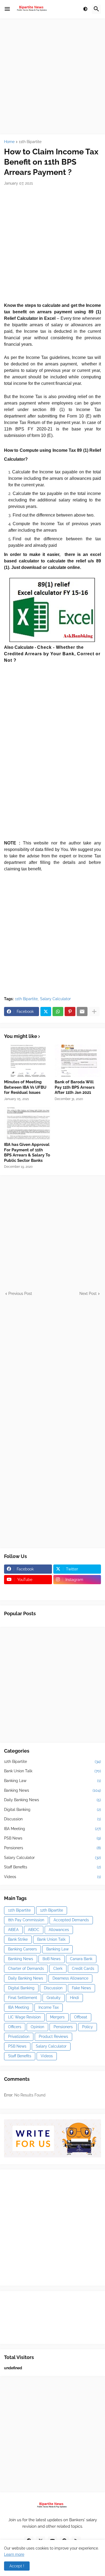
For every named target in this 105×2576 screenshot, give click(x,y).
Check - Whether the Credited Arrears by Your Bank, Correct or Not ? (52, 654)
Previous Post (20, 1294)
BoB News (52, 1959)
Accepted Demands (71, 1920)
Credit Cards (83, 1969)
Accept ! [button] (17, 2566)
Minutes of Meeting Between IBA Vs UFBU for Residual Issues (25, 1087)
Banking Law (52, 1781)
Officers (15, 2027)
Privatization (19, 2037)
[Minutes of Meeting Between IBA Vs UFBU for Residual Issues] (27, 1061)
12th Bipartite (52, 1762)
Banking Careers (22, 1949)
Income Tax (49, 2007)
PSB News (52, 1838)
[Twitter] (46, 1012)
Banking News (52, 1790)
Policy (87, 2027)
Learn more (14, 2554)
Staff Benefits (52, 1867)
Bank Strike (18, 1939)
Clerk (58, 1969)
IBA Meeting (52, 1829)
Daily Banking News (52, 1800)
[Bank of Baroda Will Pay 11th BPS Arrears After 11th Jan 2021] (78, 1061)
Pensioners (52, 1848)
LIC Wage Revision (24, 2017)
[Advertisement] (52, 76)
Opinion (37, 2027)
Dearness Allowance (70, 1978)
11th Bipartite (30, 142)
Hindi (74, 1998)
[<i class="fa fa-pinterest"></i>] (28, 1590)
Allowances (59, 1930)
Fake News (81, 1988)
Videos (52, 1877)
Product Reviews (53, 2037)
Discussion (52, 1819)
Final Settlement (23, 1998)
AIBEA (13, 1930)
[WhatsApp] (58, 1012)
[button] (7, 9)
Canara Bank (81, 1959)
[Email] (82, 1012)
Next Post (88, 1294)
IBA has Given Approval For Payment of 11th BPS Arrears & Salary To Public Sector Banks (27, 1153)
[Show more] (94, 1012)
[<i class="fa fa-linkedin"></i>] (77, 1590)
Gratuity (54, 1998)
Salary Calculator (55, 999)
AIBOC (34, 1930)
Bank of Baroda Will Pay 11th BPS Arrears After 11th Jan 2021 (75, 1087)
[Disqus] (52, 1364)
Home (9, 142)
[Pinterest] (70, 1012)
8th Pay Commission (26, 1920)
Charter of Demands (26, 1969)
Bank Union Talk (52, 1771)
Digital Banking (52, 1810)
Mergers (57, 2017)
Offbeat (81, 2017)
